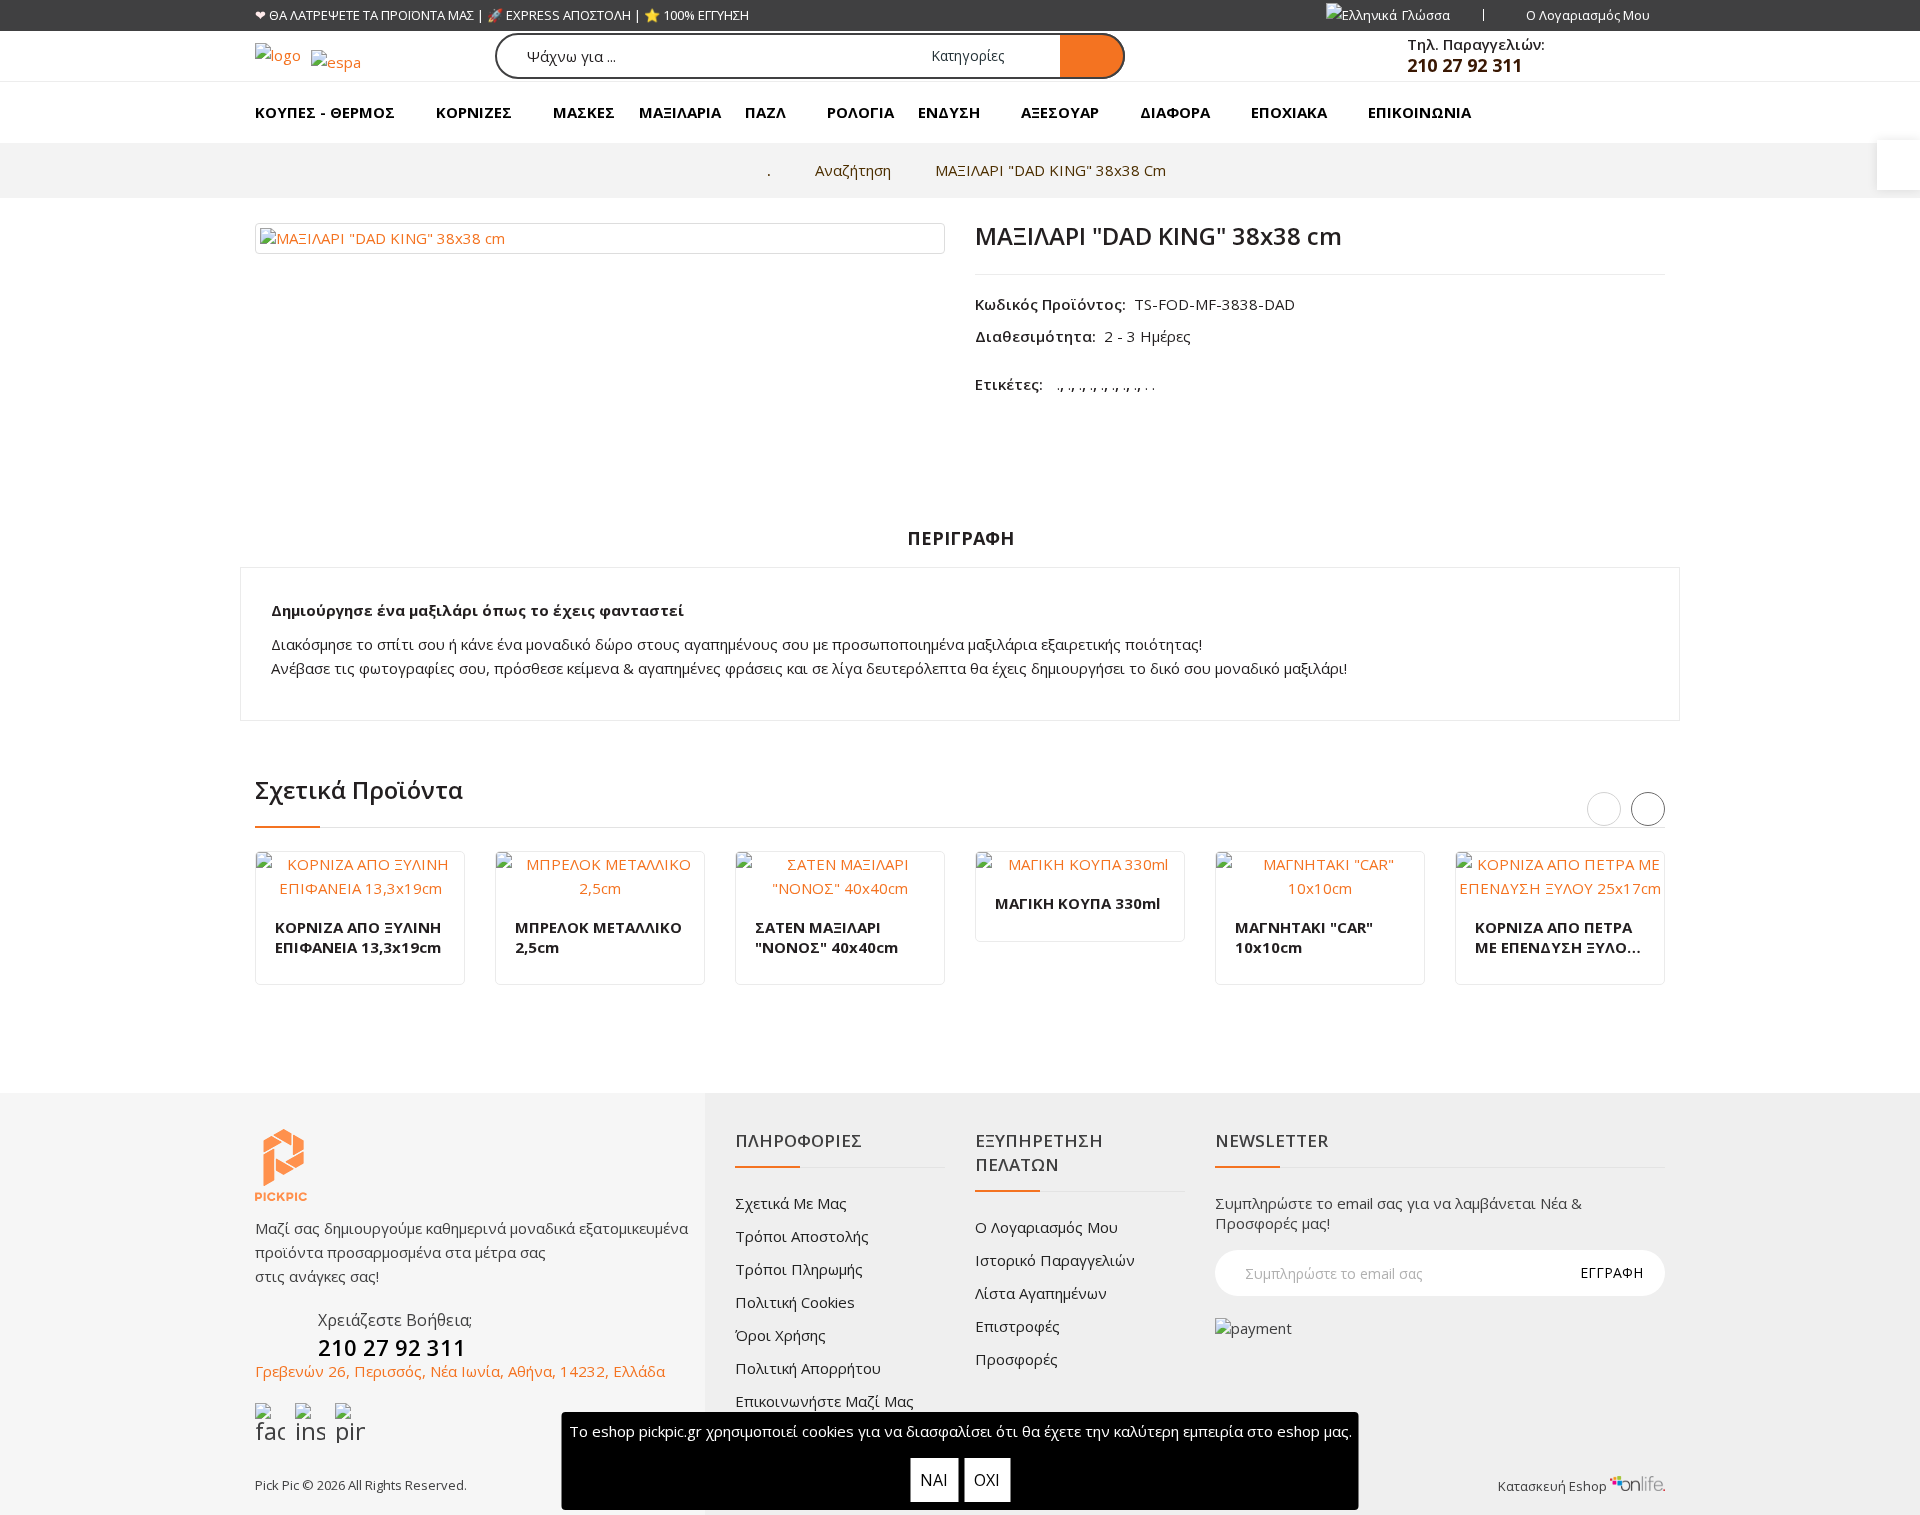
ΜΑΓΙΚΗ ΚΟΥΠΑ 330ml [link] (1077, 903)
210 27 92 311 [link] (1464, 65)
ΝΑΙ (934, 1480)
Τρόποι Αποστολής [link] (802, 1236)
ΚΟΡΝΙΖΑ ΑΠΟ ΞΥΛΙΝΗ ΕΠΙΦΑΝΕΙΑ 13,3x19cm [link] (358, 937)
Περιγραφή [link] (960, 538)
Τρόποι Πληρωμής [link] (799, 1269)
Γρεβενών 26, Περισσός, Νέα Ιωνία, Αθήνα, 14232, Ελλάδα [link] (460, 1371)
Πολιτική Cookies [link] (795, 1302)
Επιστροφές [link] (1017, 1326)
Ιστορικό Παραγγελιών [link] (1055, 1260)
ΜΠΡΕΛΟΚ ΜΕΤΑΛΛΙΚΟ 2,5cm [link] (598, 937)
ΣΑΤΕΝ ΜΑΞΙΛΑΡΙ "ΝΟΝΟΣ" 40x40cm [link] (826, 937)
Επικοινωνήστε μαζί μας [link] (824, 1401)
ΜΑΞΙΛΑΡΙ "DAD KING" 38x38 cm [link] (1050, 170)
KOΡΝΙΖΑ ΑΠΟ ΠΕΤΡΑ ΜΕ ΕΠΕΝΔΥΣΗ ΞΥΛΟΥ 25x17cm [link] (1556, 937)
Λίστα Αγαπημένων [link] (1041, 1293)
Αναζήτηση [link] (853, 170)
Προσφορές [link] (1016, 1359)
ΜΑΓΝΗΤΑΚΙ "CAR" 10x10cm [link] (1304, 937)
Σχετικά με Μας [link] (791, 1203)
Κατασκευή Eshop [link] (1554, 1486)
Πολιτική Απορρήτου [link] (808, 1368)
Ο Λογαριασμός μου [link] (1046, 1227)
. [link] (1058, 384)
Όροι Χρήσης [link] (780, 1335)
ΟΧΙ (987, 1480)
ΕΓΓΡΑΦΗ (1611, 1272)
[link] (1898, 165)
